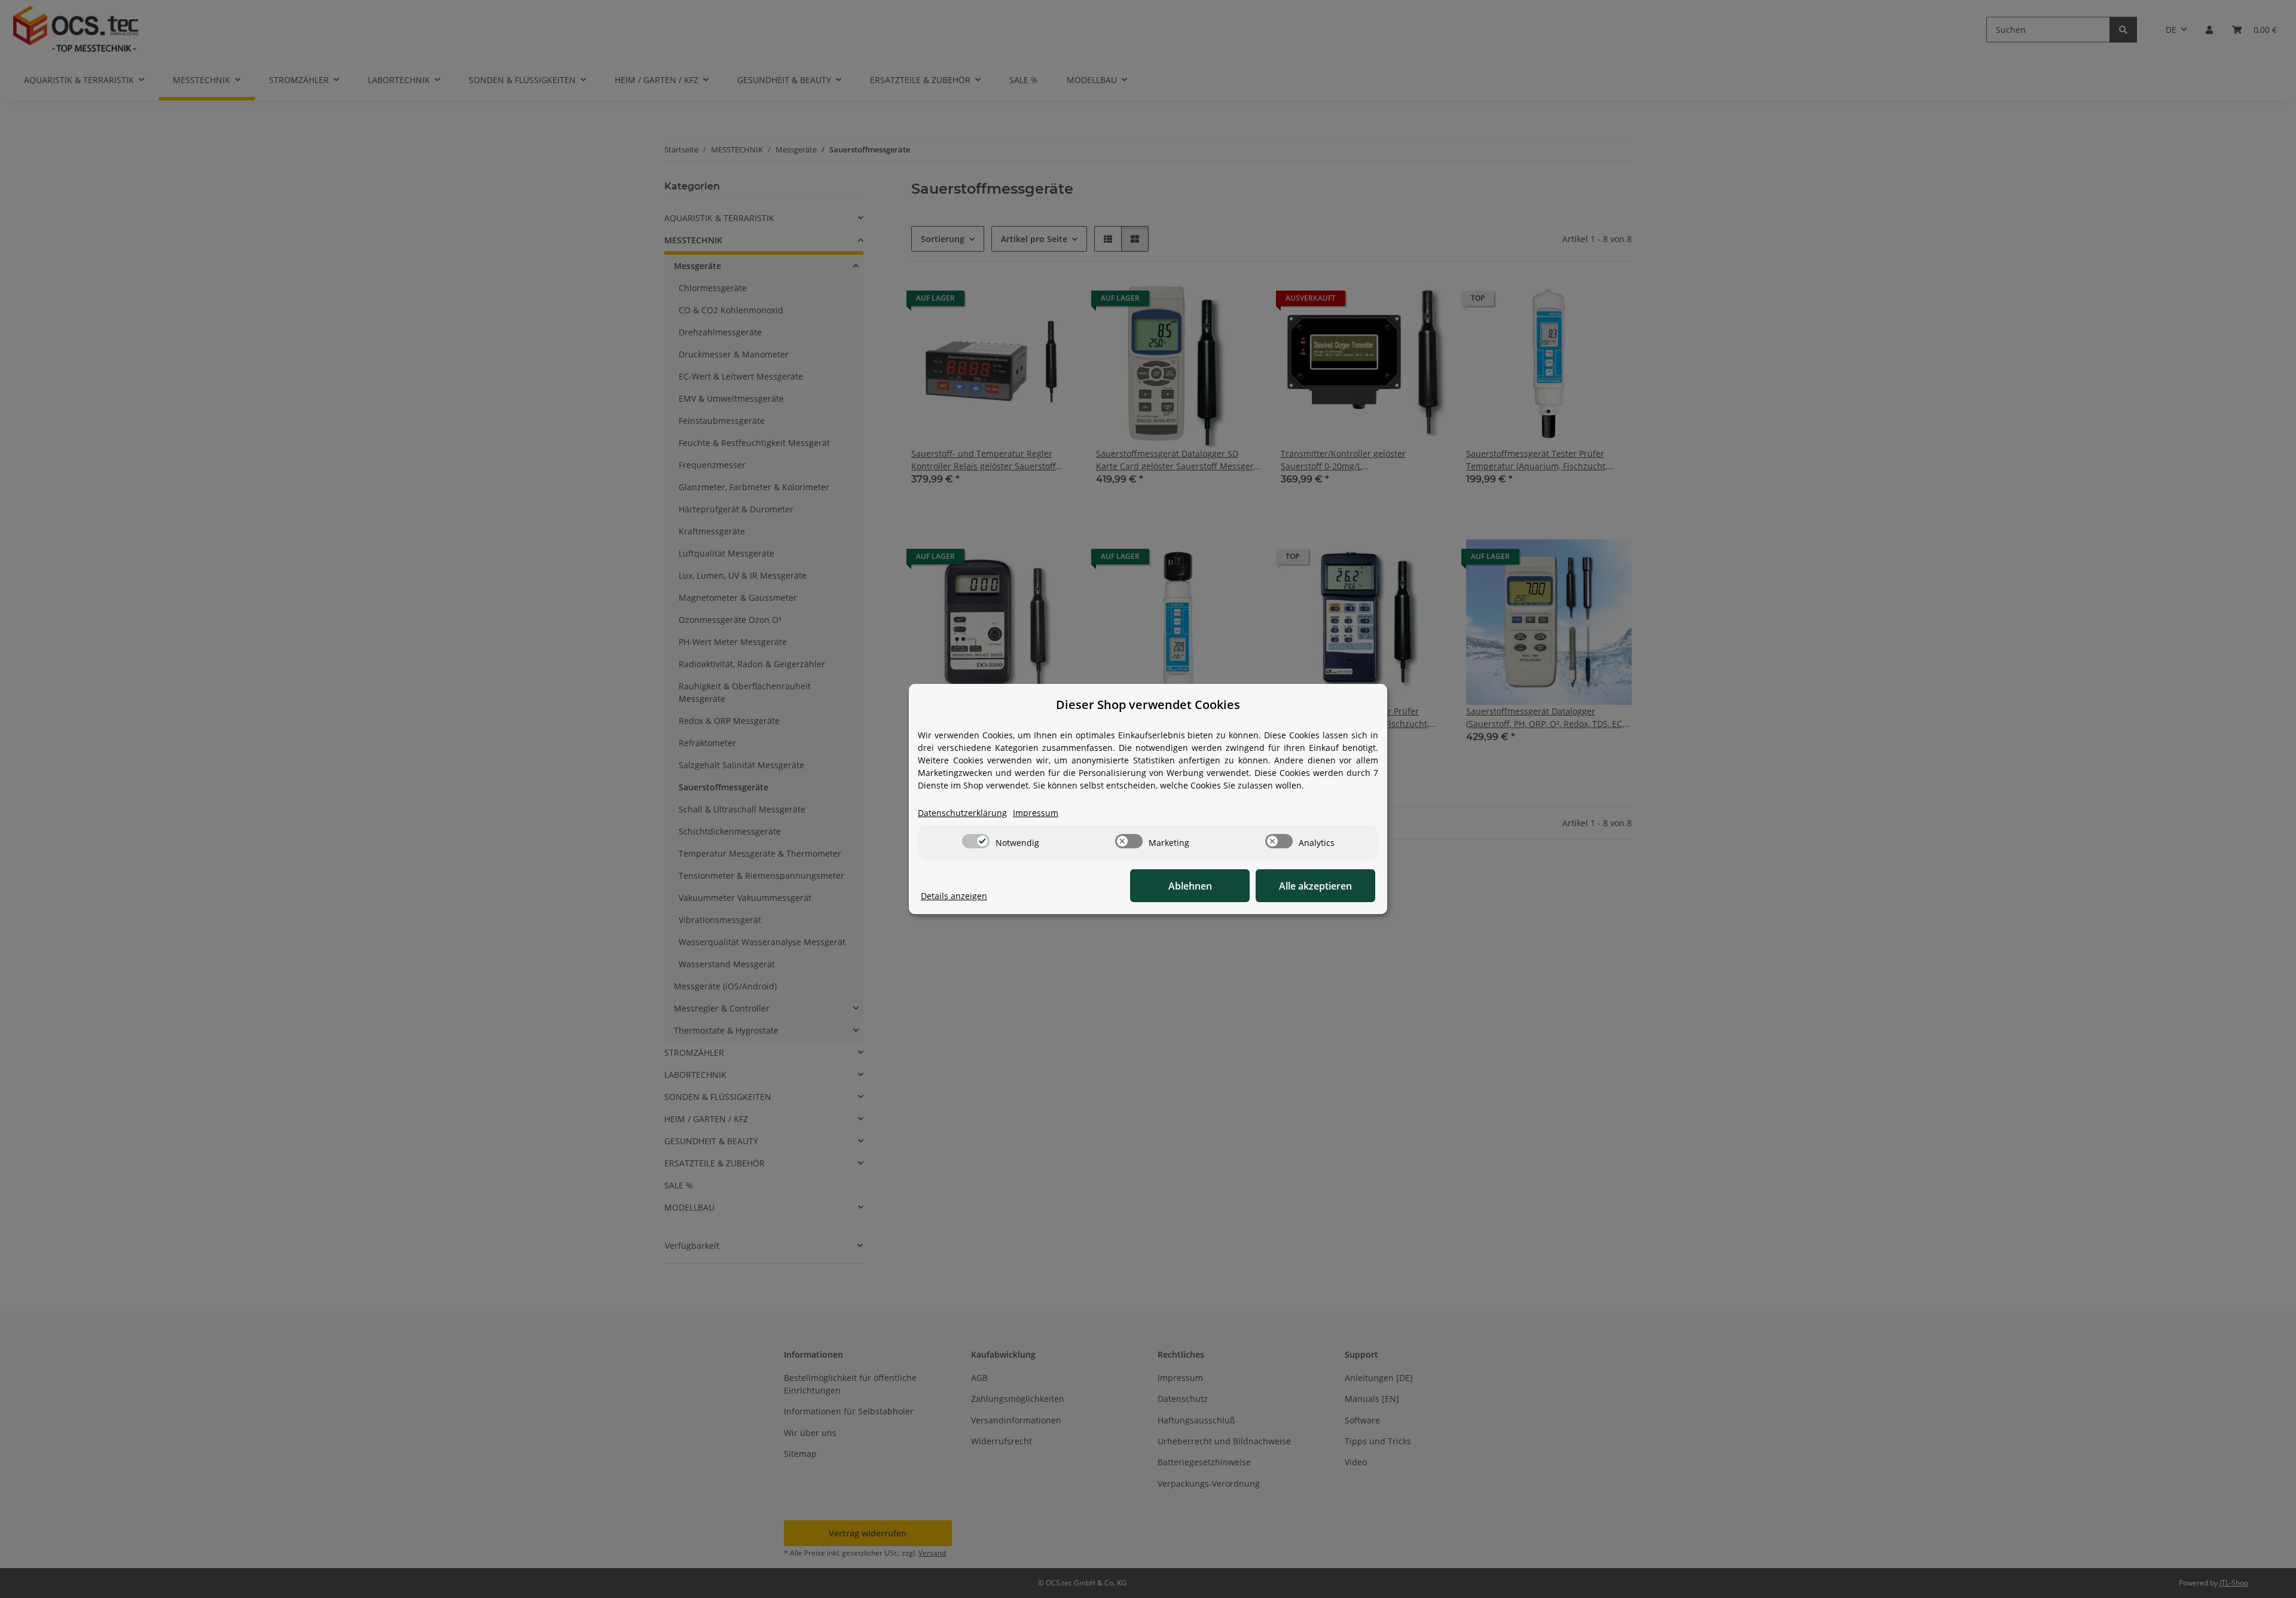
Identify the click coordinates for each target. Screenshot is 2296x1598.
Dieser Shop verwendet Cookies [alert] (1148, 705)
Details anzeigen (954, 896)
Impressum (1036, 813)
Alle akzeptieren (1315, 886)
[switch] (976, 841)
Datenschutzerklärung (962, 813)
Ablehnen (1190, 886)
